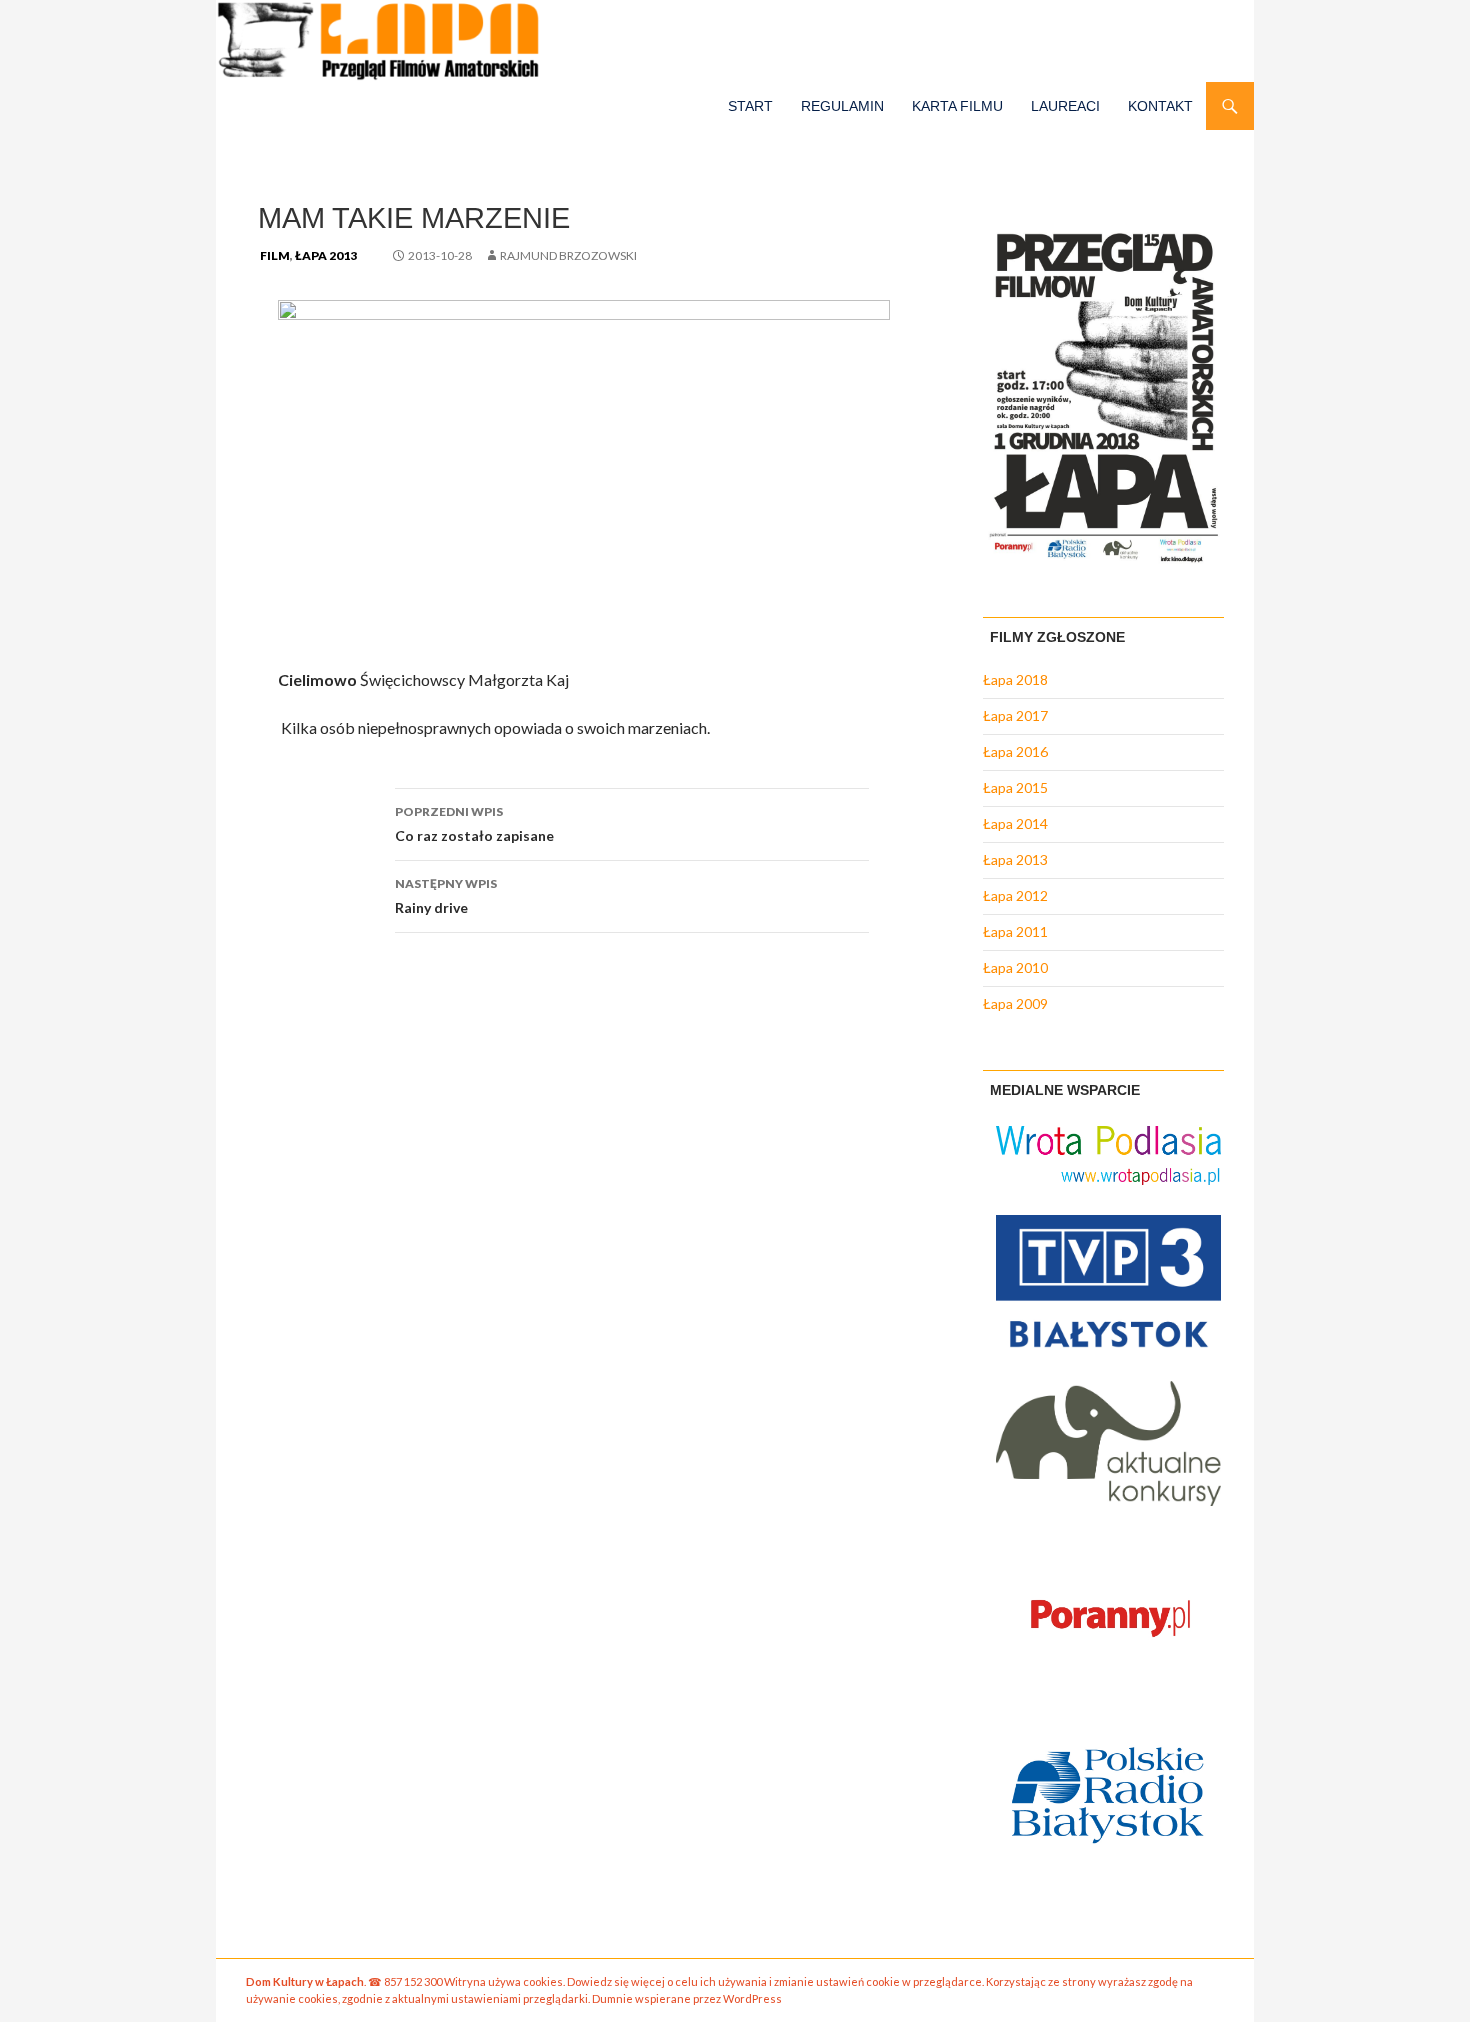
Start (750, 106)
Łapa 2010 (1015, 967)
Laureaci (1065, 106)
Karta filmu (957, 106)
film (275, 255)
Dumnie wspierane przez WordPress (687, 1998)
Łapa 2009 (1015, 1003)
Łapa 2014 (1015, 823)
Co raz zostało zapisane (474, 824)
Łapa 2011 (1015, 931)
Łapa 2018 (1015, 679)
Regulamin (842, 106)
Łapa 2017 (1015, 715)
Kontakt (1160, 106)
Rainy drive (446, 896)
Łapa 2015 (1015, 787)
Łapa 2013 (326, 255)
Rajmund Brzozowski (568, 255)
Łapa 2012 (1015, 895)
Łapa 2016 (1015, 751)
